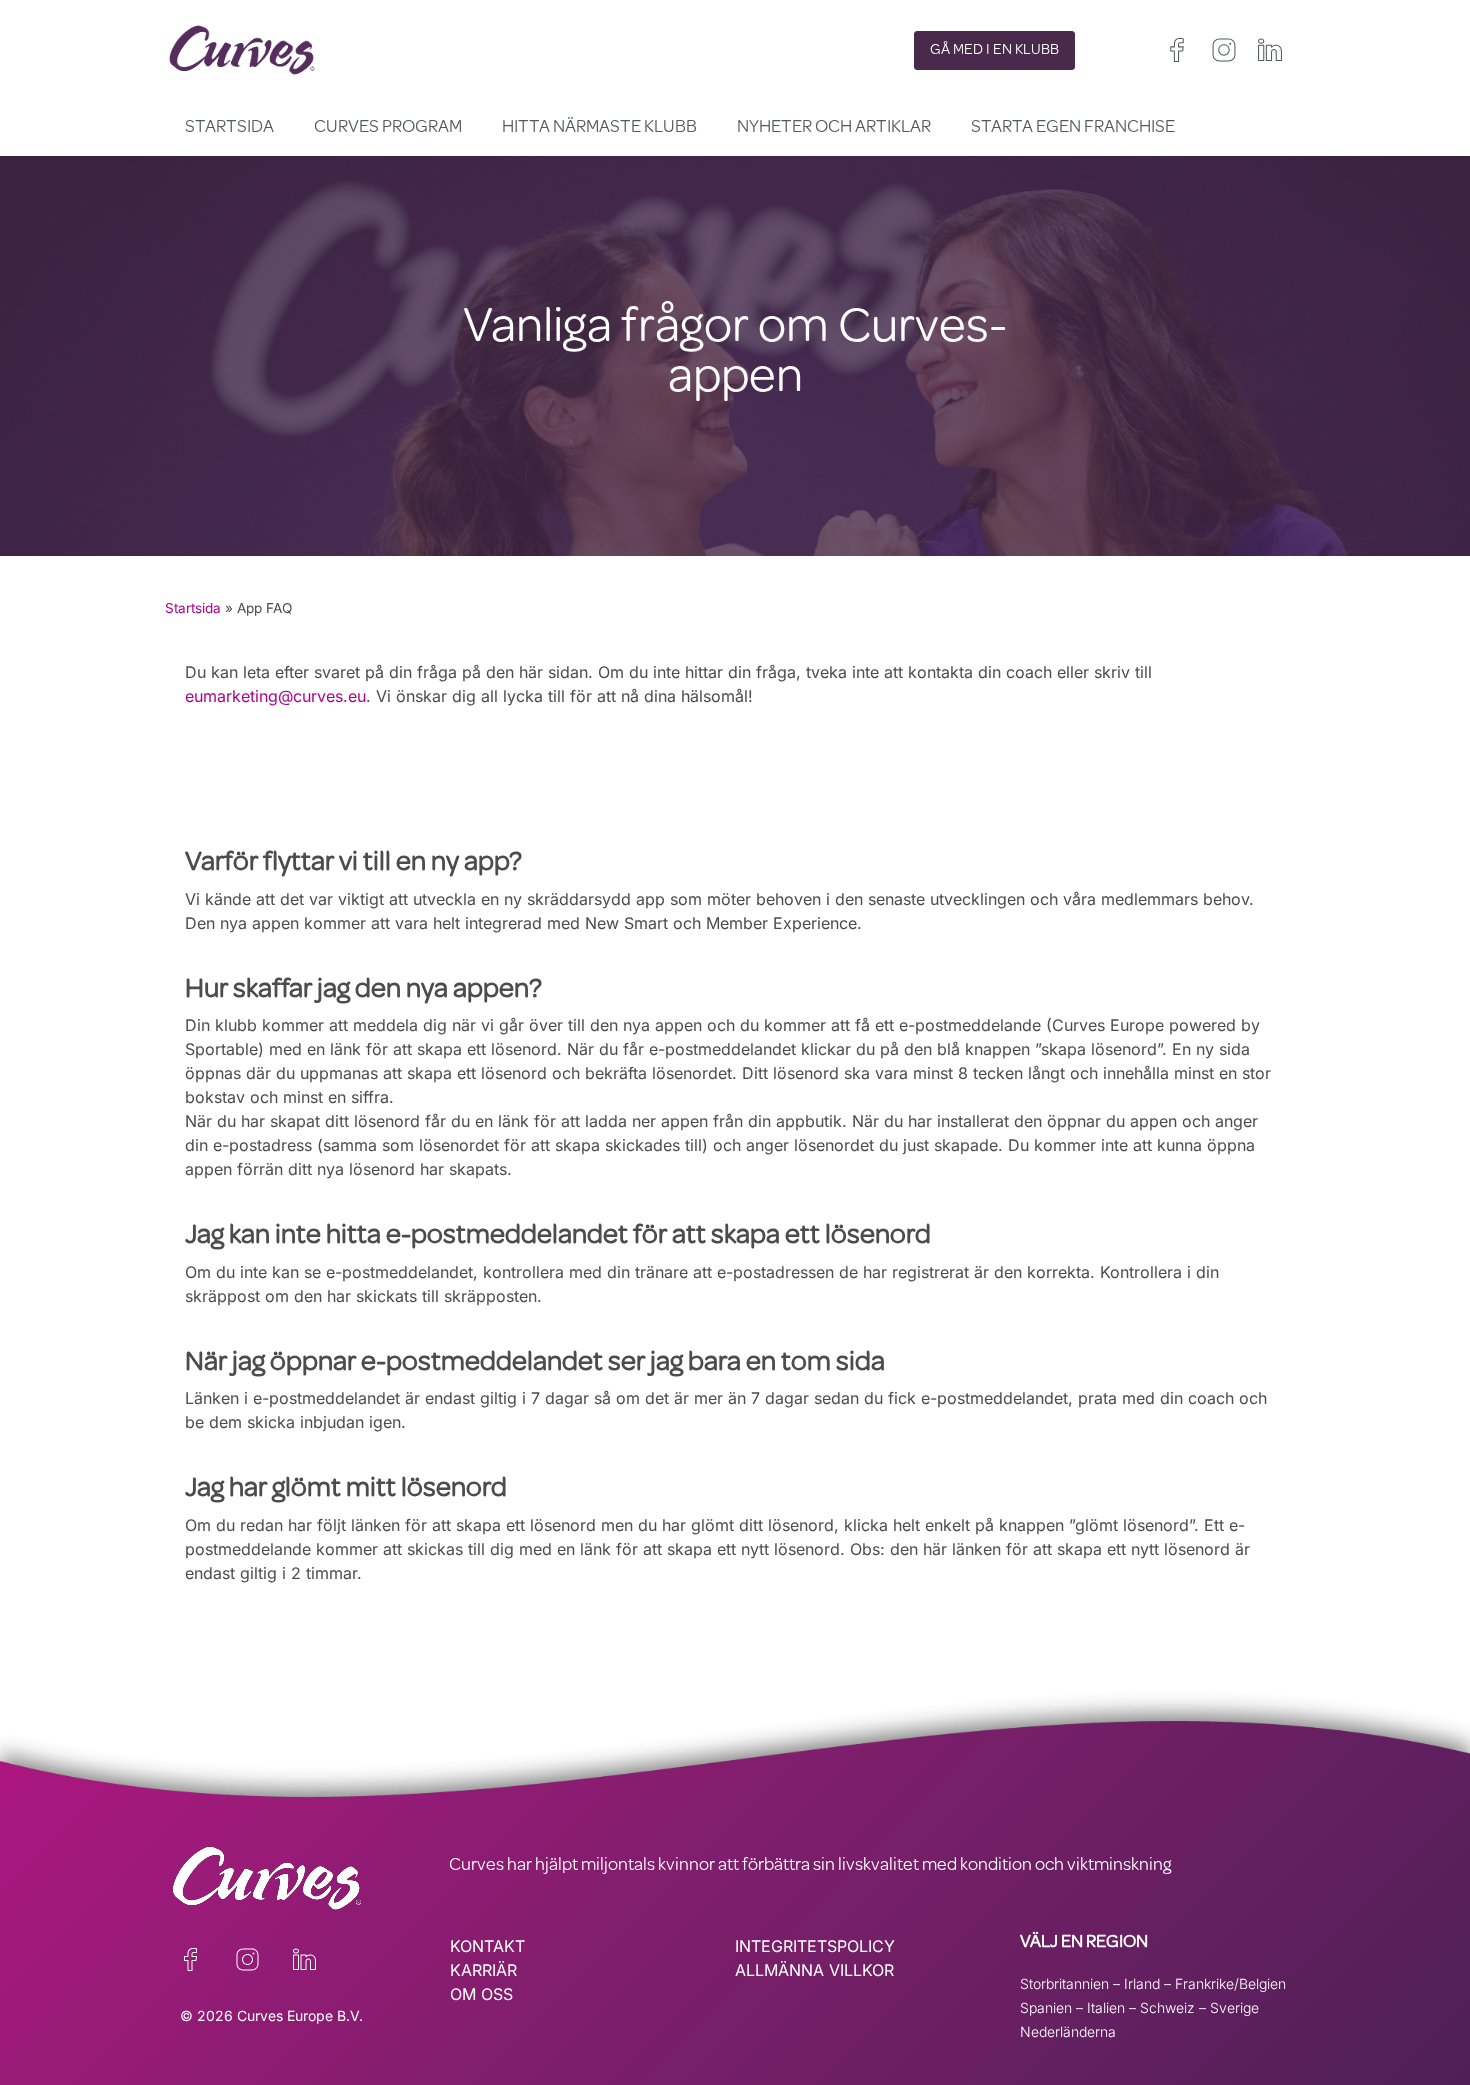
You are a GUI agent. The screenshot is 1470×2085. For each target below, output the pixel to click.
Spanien (1046, 2007)
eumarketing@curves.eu (275, 696)
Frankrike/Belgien (1230, 1983)
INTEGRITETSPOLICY (815, 1946)
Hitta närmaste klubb (599, 128)
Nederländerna (1068, 2031)
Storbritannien (1064, 1983)
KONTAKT (487, 1946)
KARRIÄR (483, 1970)
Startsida (229, 128)
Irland (1142, 1983)
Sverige (1234, 2007)
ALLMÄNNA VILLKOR (814, 1970)
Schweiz (1167, 2007)
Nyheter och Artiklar (834, 128)
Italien (1106, 2007)
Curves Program (388, 128)
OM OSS (481, 1994)
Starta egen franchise (1073, 128)
